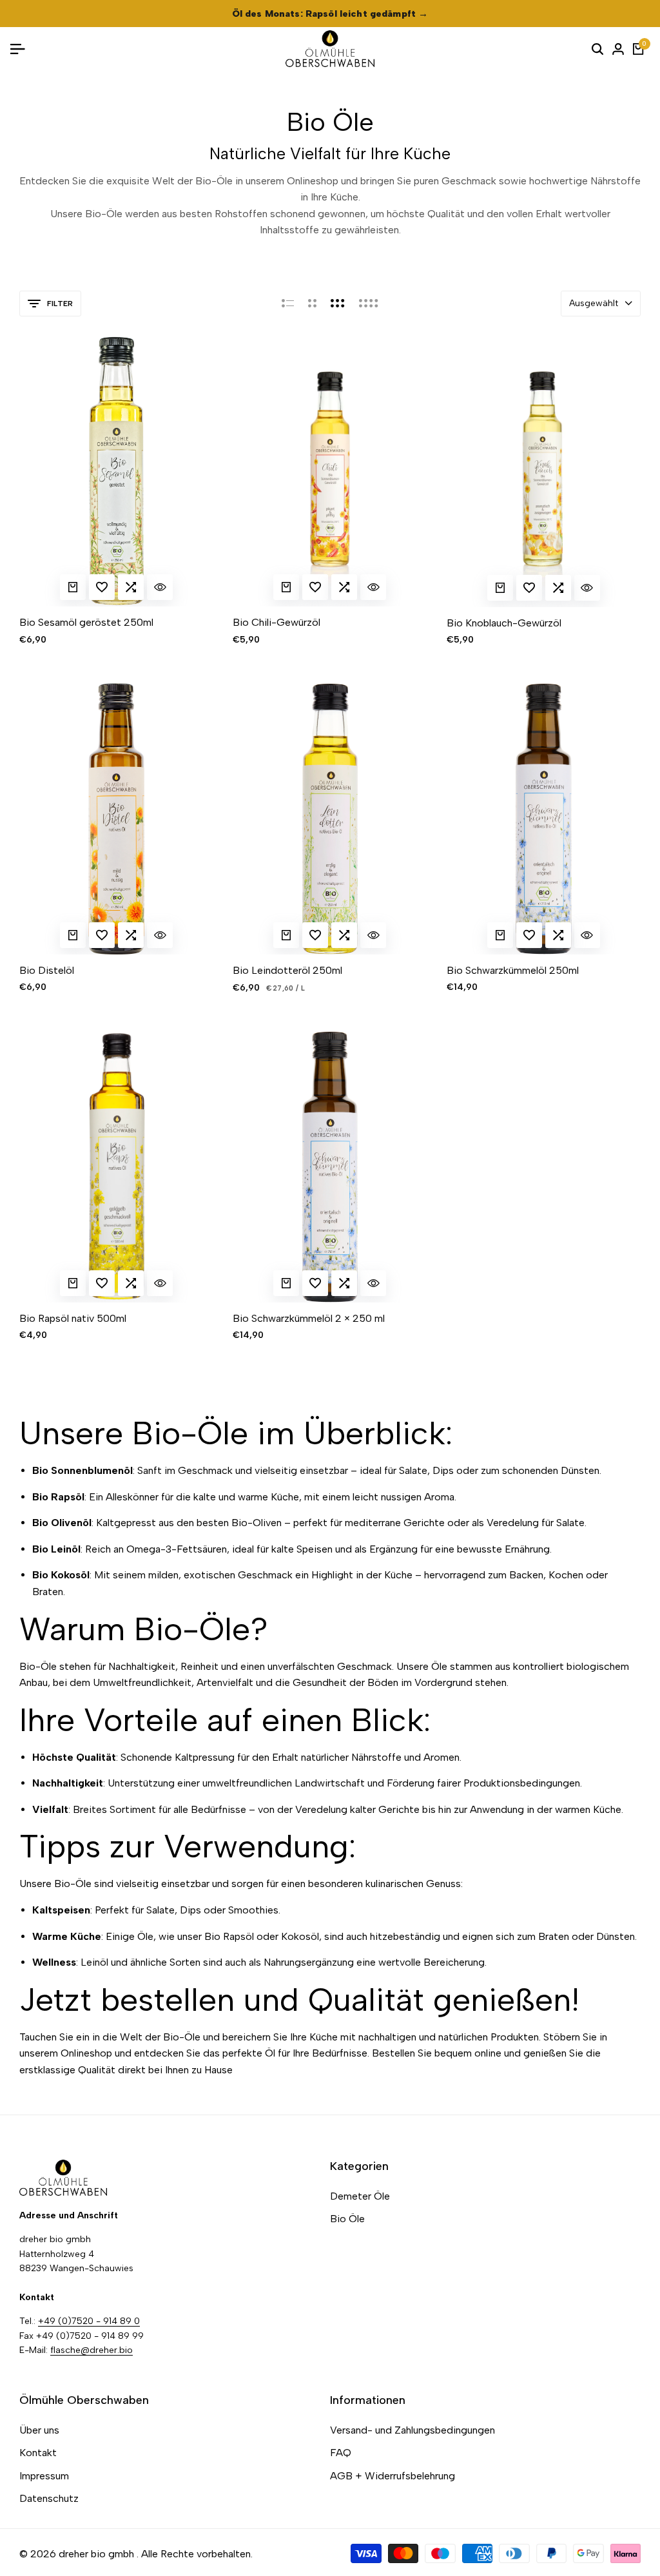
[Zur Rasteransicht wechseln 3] (338, 304)
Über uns (39, 2430)
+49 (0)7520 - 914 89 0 (89, 2321)
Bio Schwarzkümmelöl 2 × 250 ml (309, 1318)
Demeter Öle (360, 2196)
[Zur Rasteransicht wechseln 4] (369, 304)
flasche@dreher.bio (92, 2350)
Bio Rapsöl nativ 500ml (73, 1318)
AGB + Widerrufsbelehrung (393, 2476)
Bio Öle (347, 2219)
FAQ (341, 2453)
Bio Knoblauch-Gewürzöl (504, 623)
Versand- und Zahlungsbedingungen (412, 2430)
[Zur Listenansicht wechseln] (288, 304)
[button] (102, 587)
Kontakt (38, 2453)
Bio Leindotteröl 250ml (287, 970)
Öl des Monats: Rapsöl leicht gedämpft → (330, 14)
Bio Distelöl (47, 970)
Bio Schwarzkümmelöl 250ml (513, 970)
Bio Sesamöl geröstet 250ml (86, 622)
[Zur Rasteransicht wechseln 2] (312, 304)
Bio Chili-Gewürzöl (277, 622)
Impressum (44, 2476)
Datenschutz (49, 2498)
